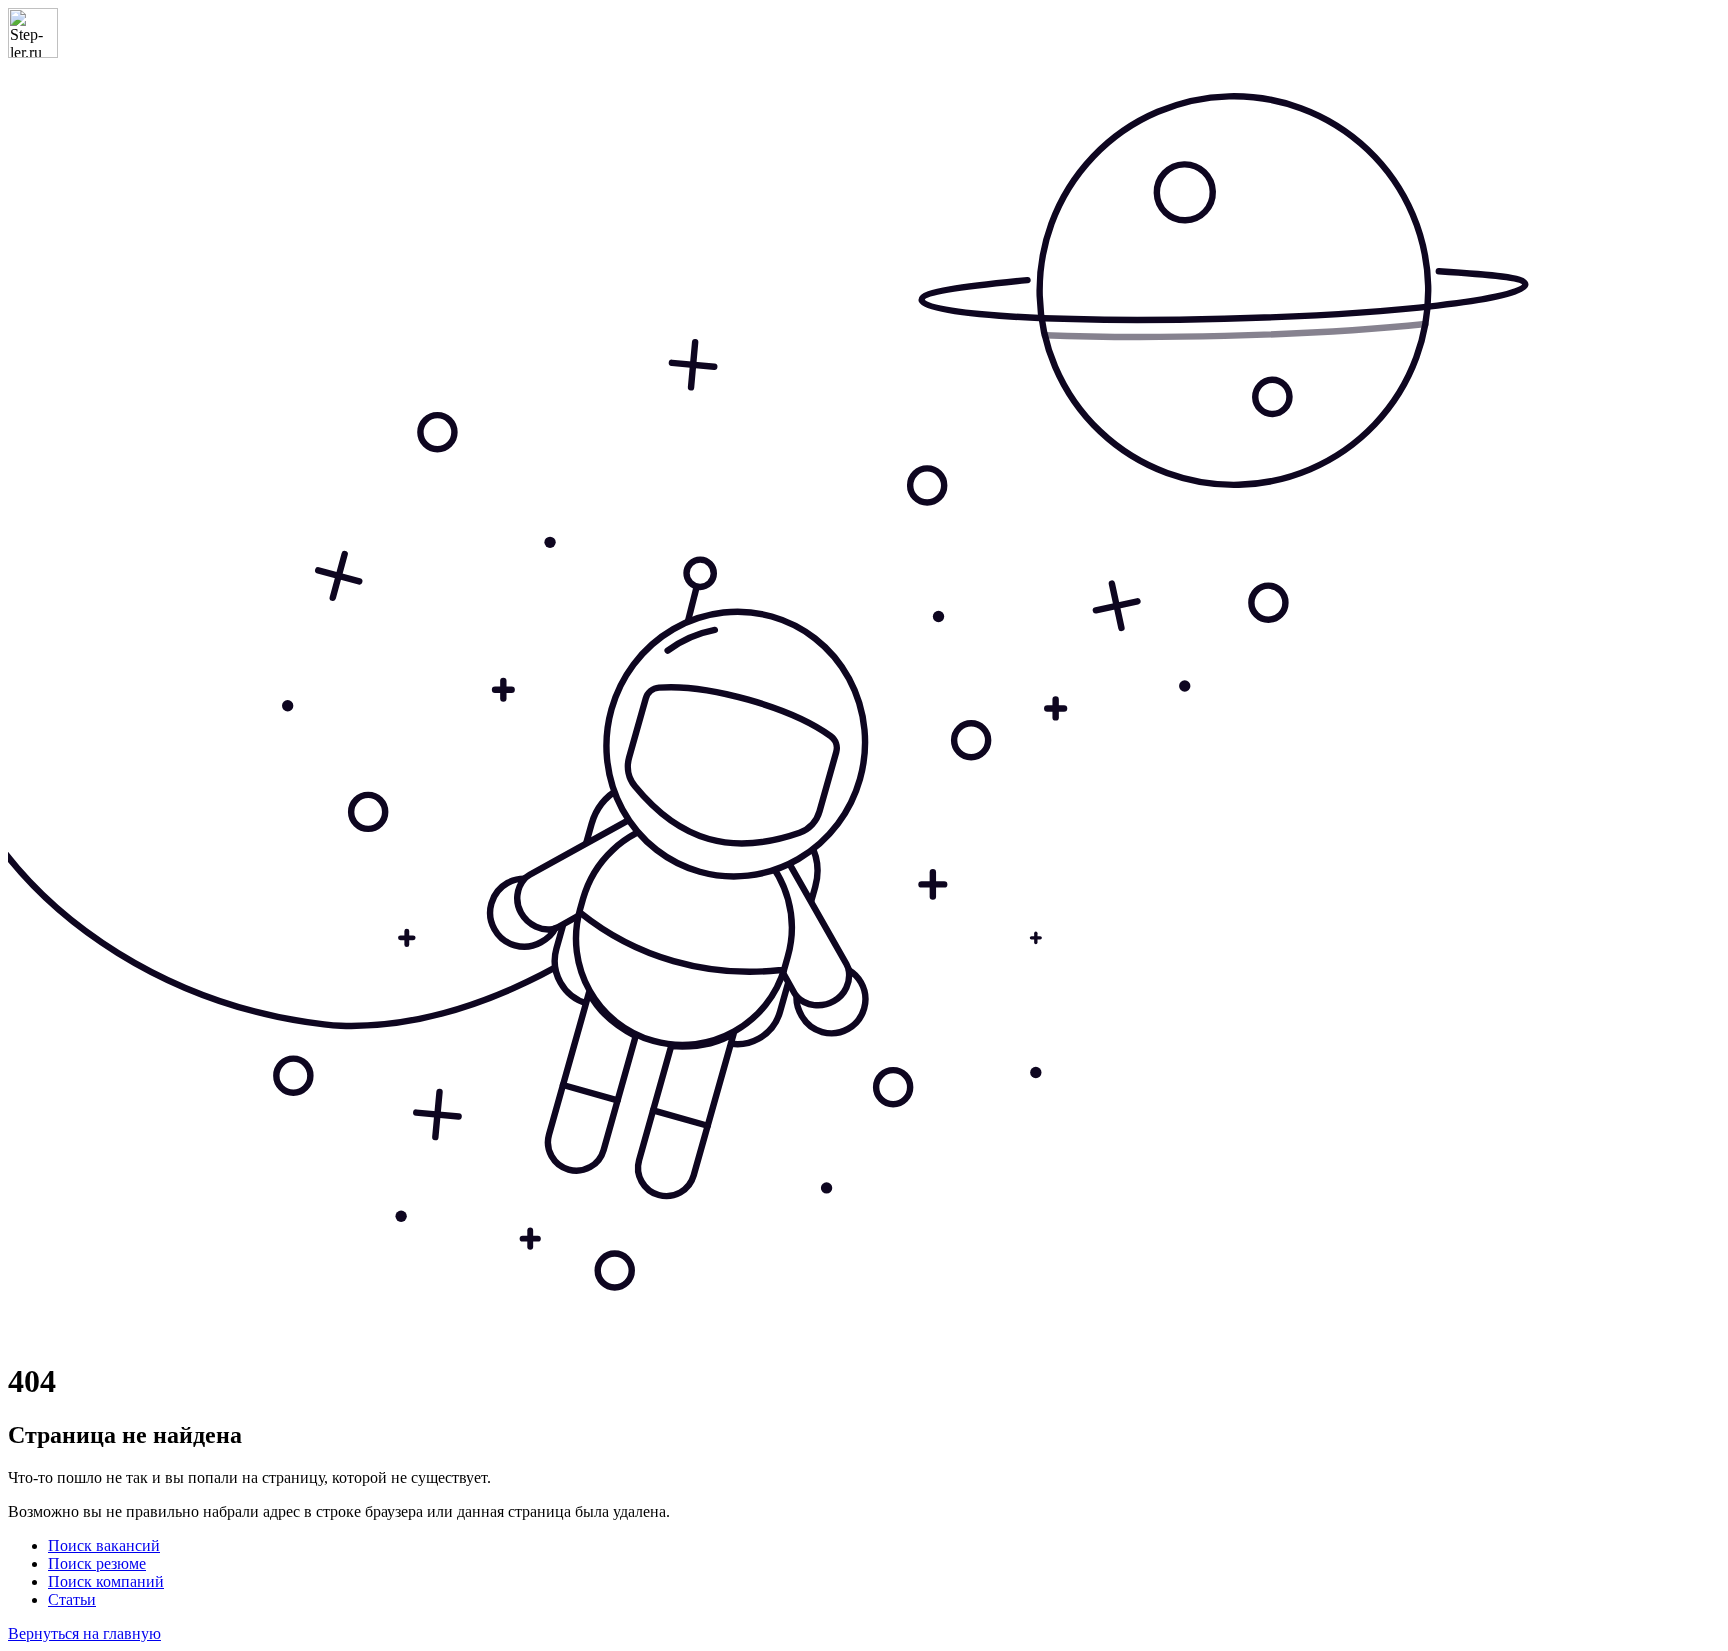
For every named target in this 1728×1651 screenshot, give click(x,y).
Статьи (72, 1599)
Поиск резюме (97, 1563)
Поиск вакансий (104, 1545)
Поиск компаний (106, 1581)
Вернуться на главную (84, 1633)
